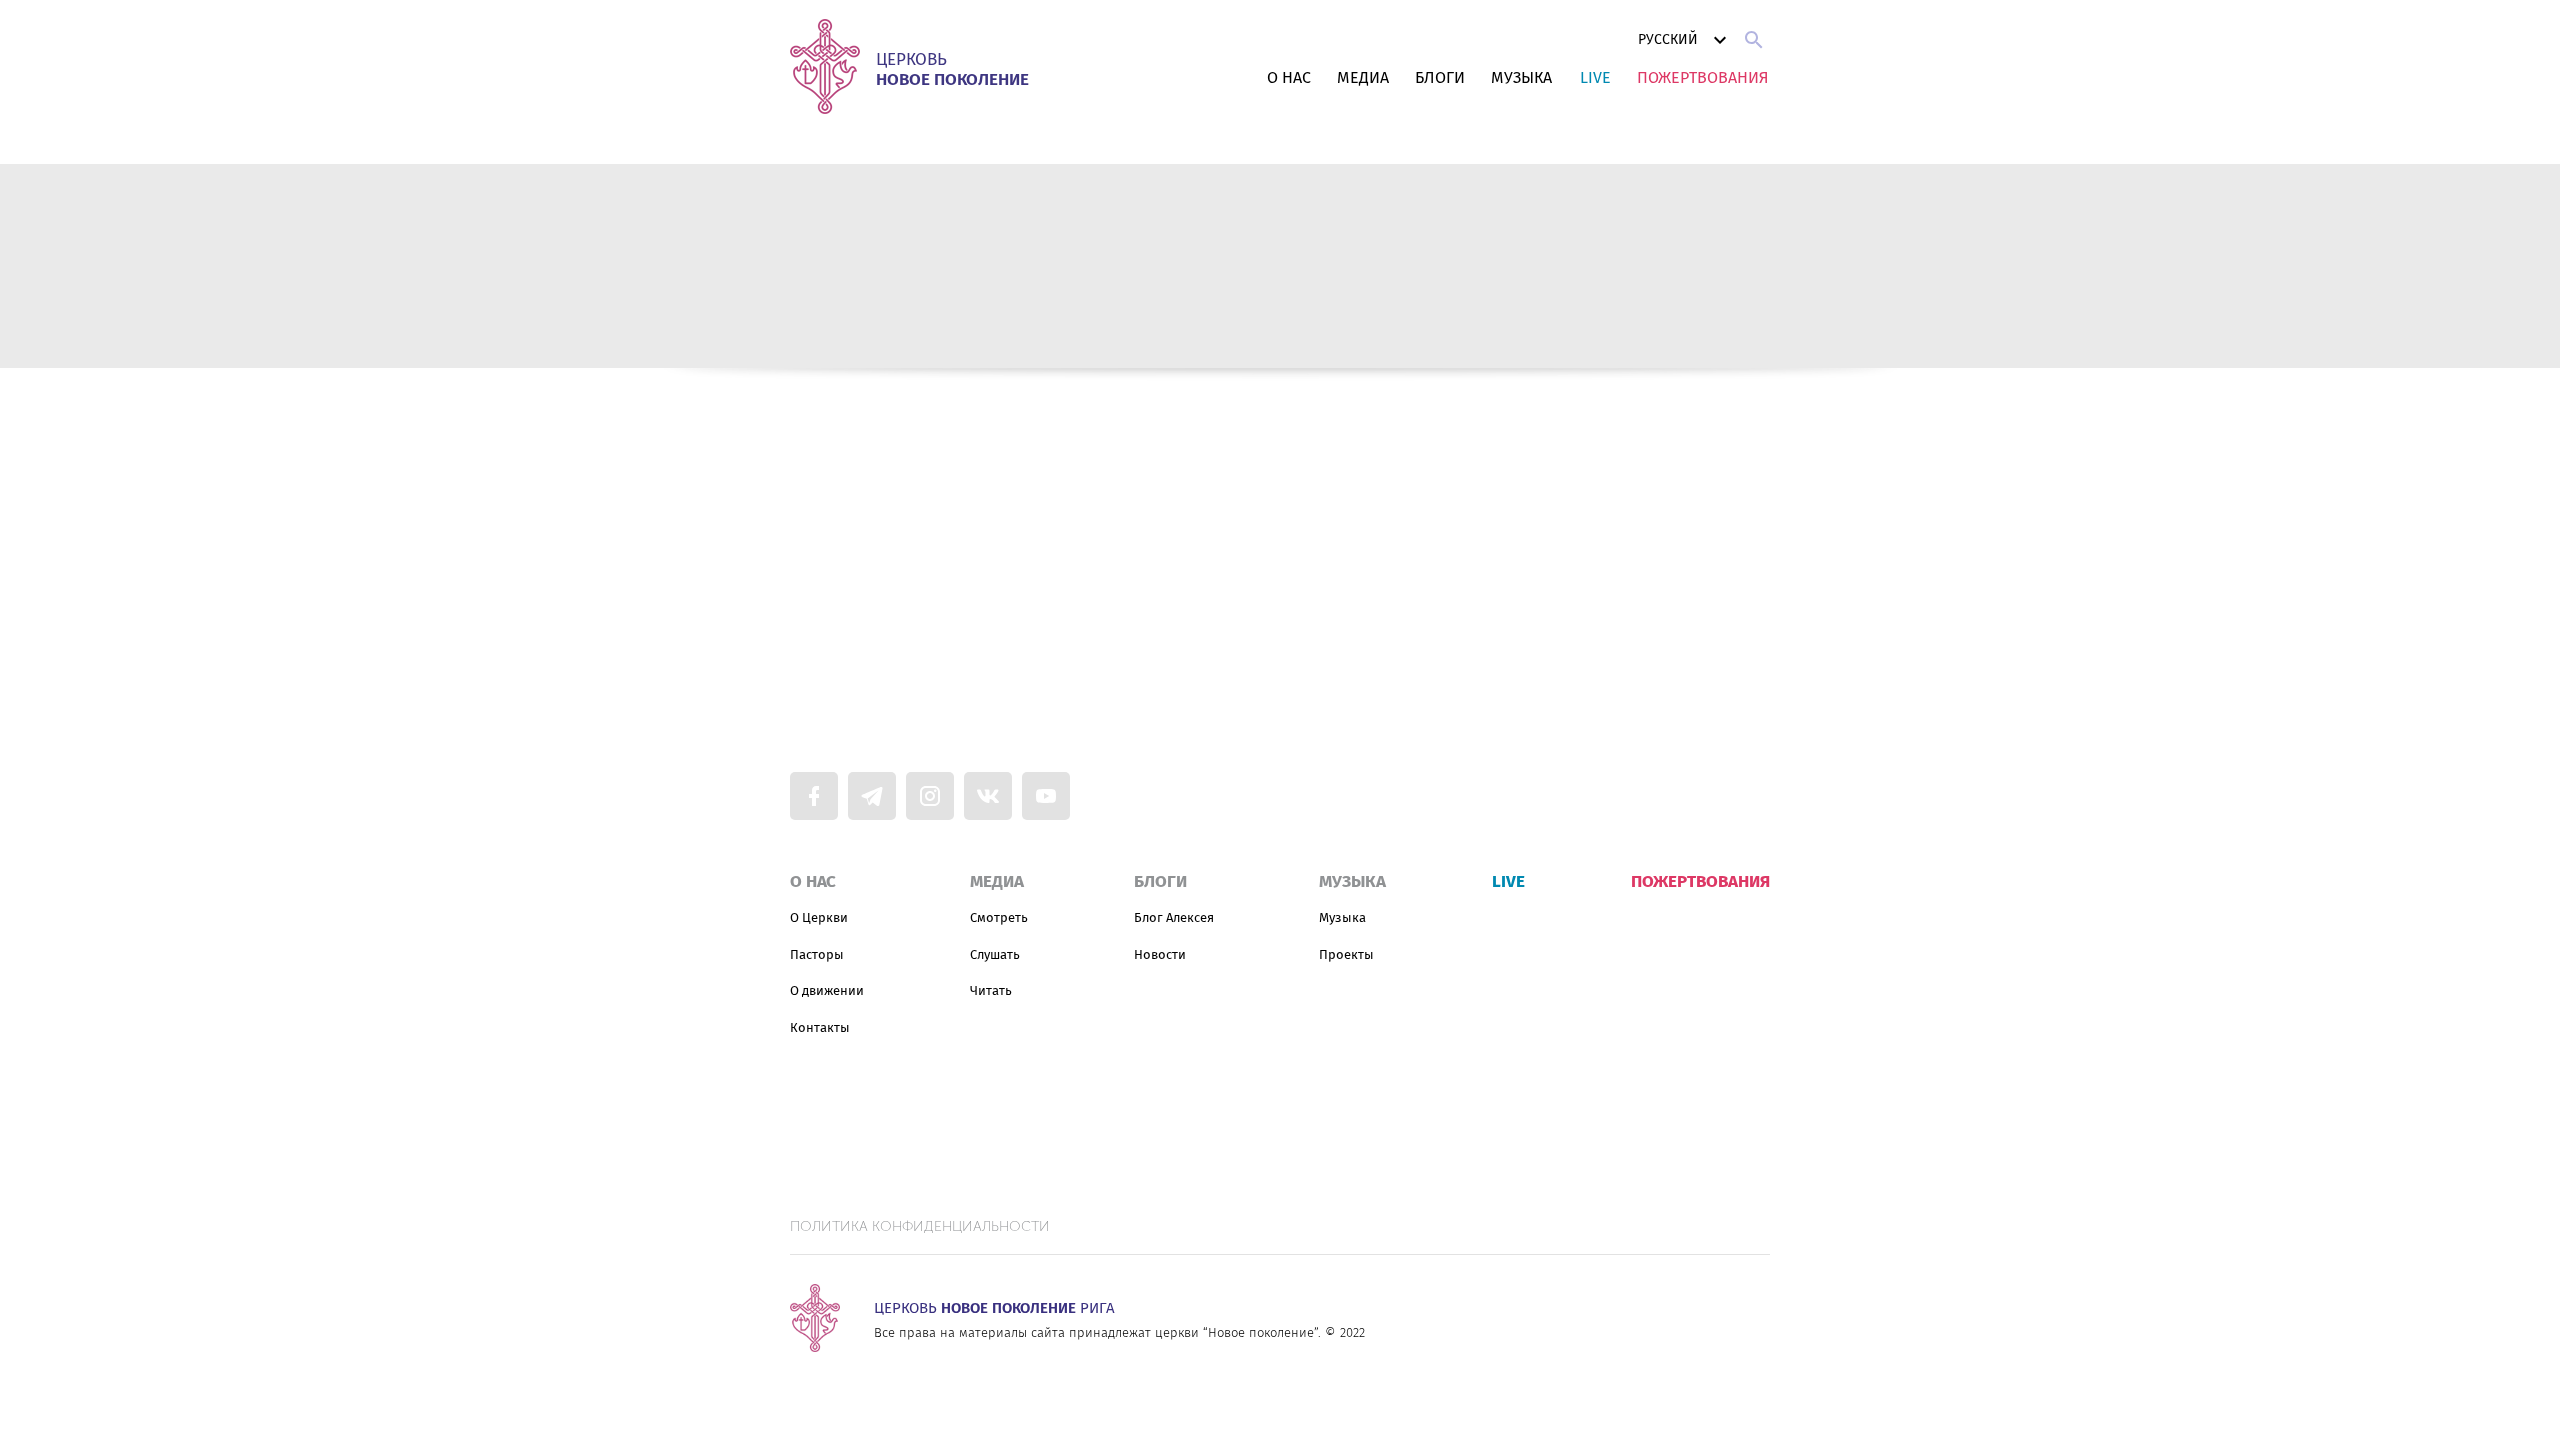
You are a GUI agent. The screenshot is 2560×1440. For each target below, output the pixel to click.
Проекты (1346, 954)
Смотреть (999, 917)
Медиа (1363, 77)
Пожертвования (1703, 77)
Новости (1160, 954)
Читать (991, 990)
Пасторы (817, 954)
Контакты (820, 1027)
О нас (1289, 77)
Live (1595, 77)
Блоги (1440, 77)
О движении (827, 990)
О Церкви (819, 917)
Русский (1668, 39)
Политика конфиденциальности (920, 1227)
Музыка (1521, 77)
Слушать (995, 954)
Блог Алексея (1174, 917)
